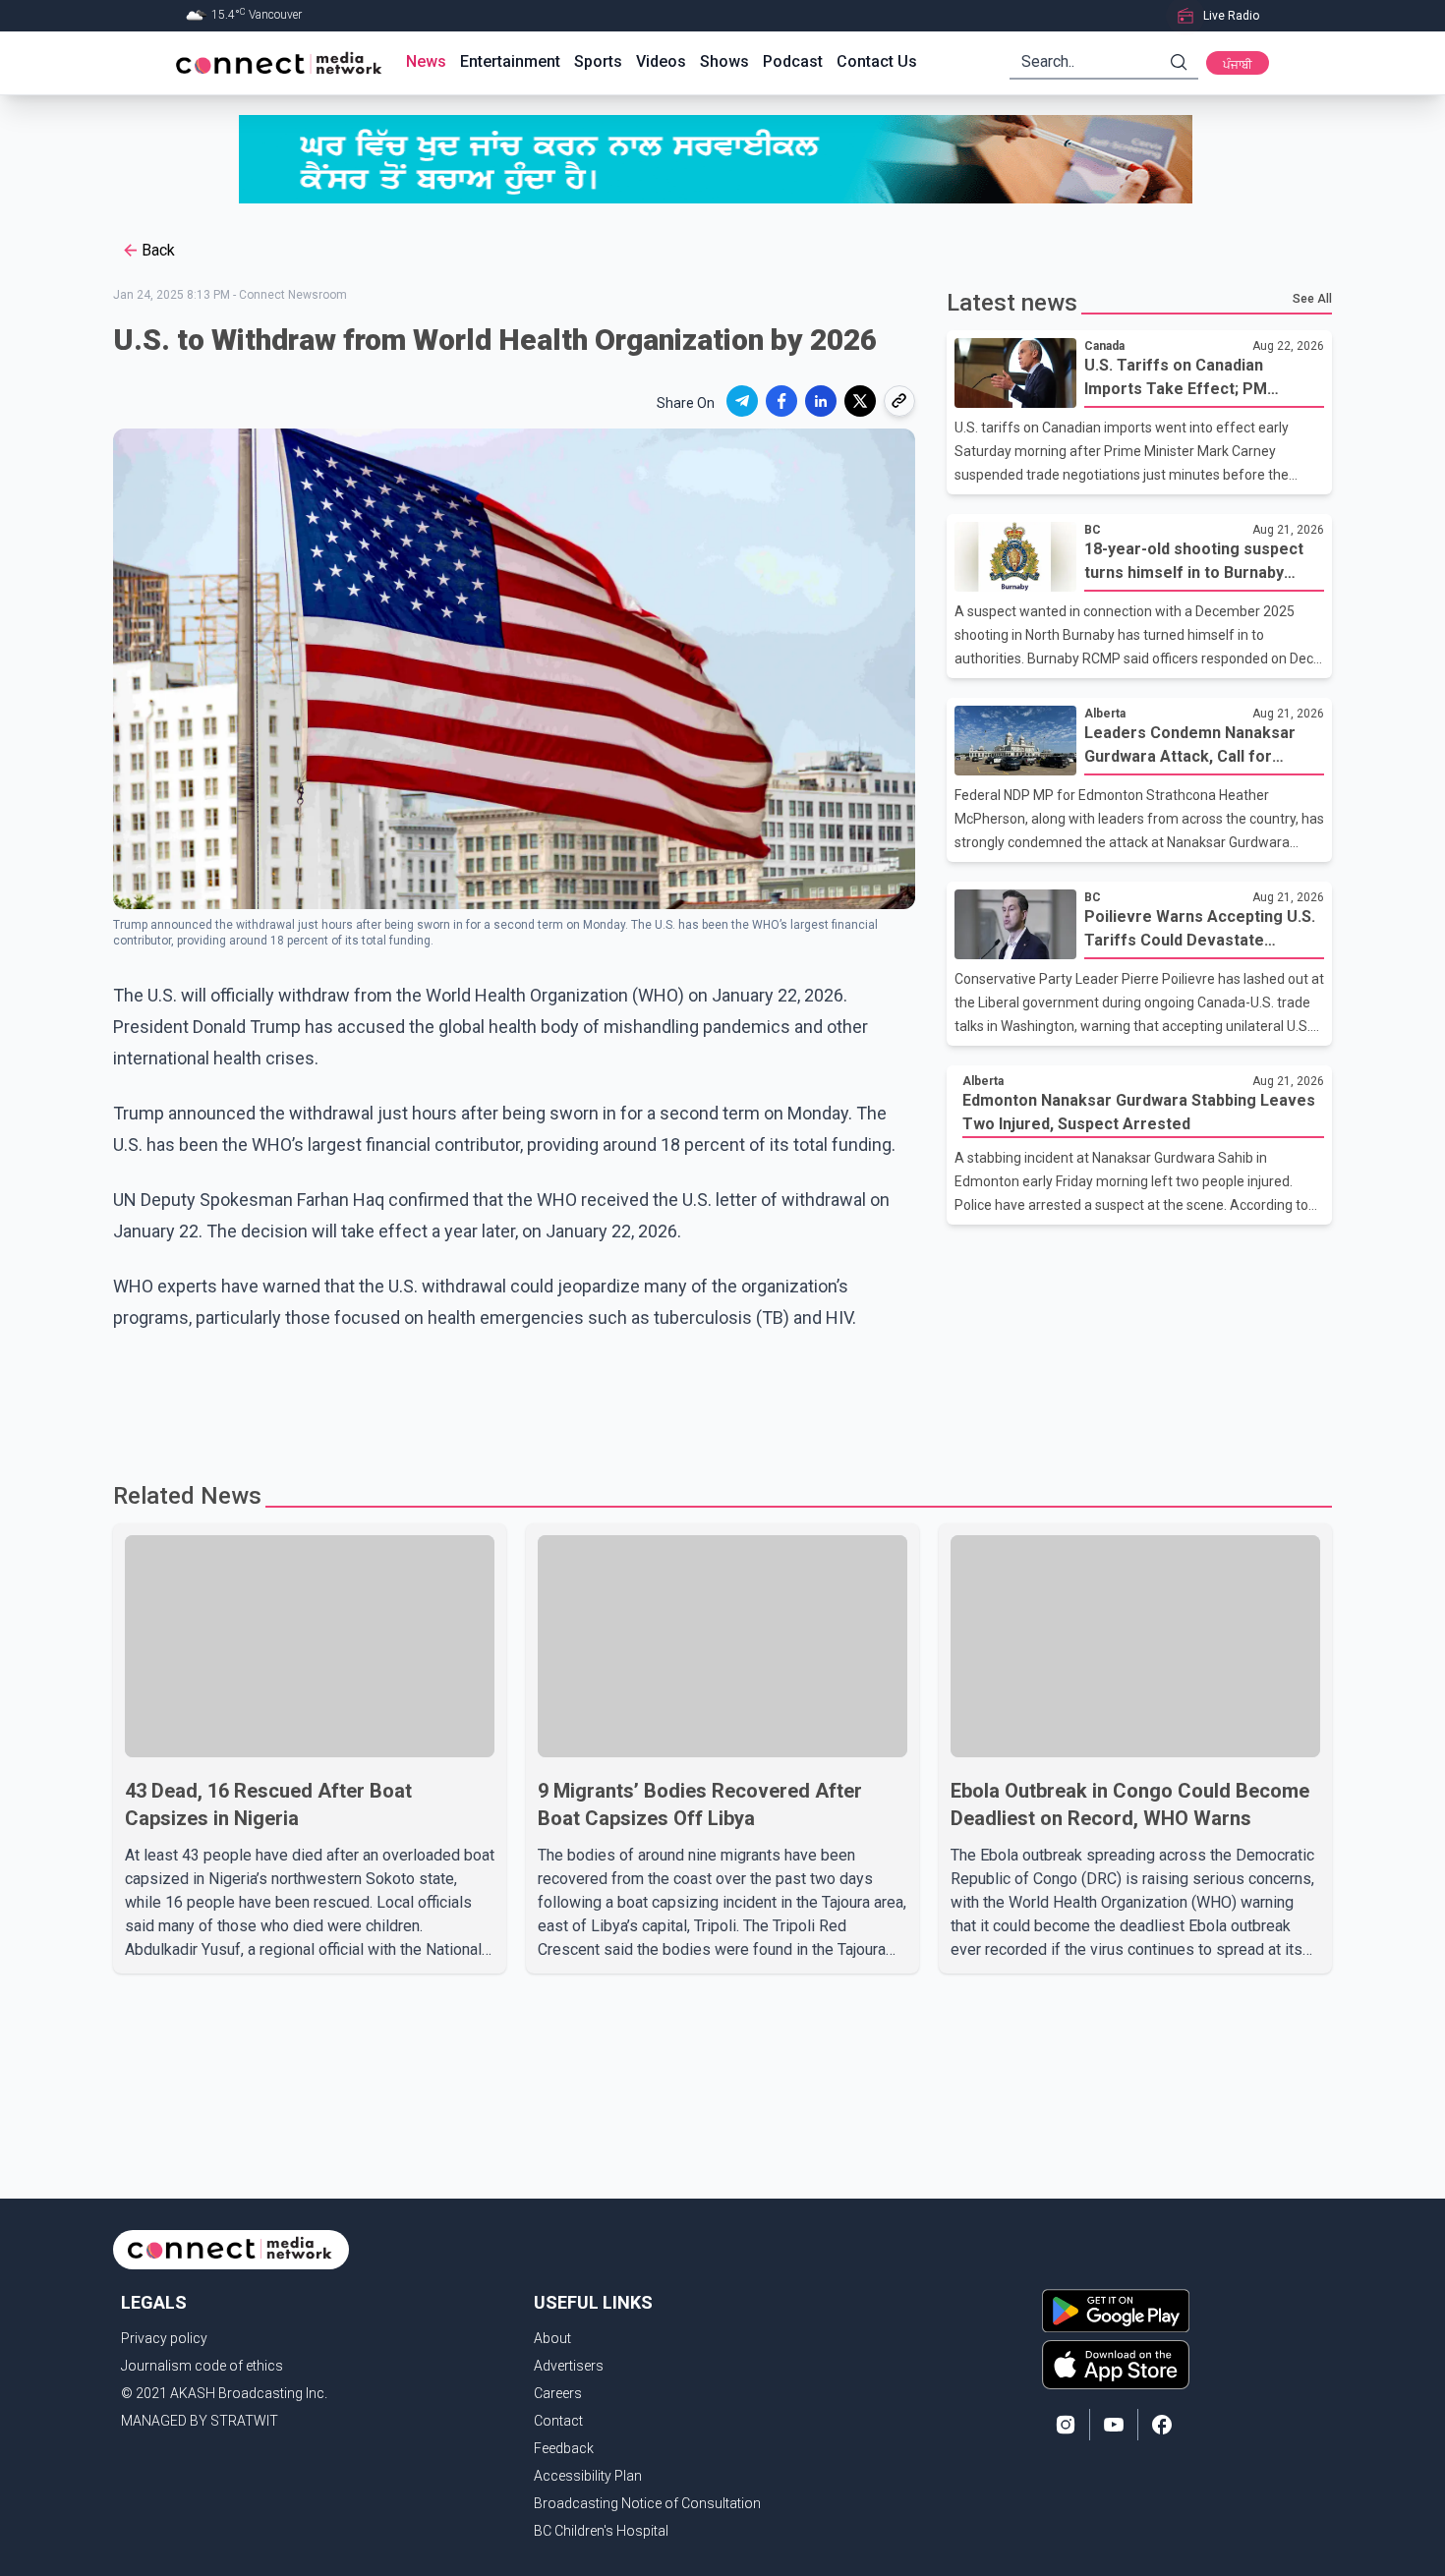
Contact (558, 2421)
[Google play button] (1116, 2311)
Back (158, 250)
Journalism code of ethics (202, 2366)
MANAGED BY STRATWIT (200, 2421)
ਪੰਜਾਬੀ (1238, 65)
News (426, 61)
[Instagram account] (1066, 2425)
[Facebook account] (1162, 2425)
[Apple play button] (1116, 2365)
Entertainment (510, 61)
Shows (724, 61)
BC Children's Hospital (601, 2531)
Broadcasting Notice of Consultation (647, 2503)
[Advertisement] (716, 1398)
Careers (558, 2393)
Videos (661, 61)
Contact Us (877, 61)
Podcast (793, 61)
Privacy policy (164, 2338)
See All (1312, 299)
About (552, 2338)
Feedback (564, 2448)
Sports (598, 61)
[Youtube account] (1114, 2425)
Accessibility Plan (588, 2476)
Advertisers (569, 2366)
